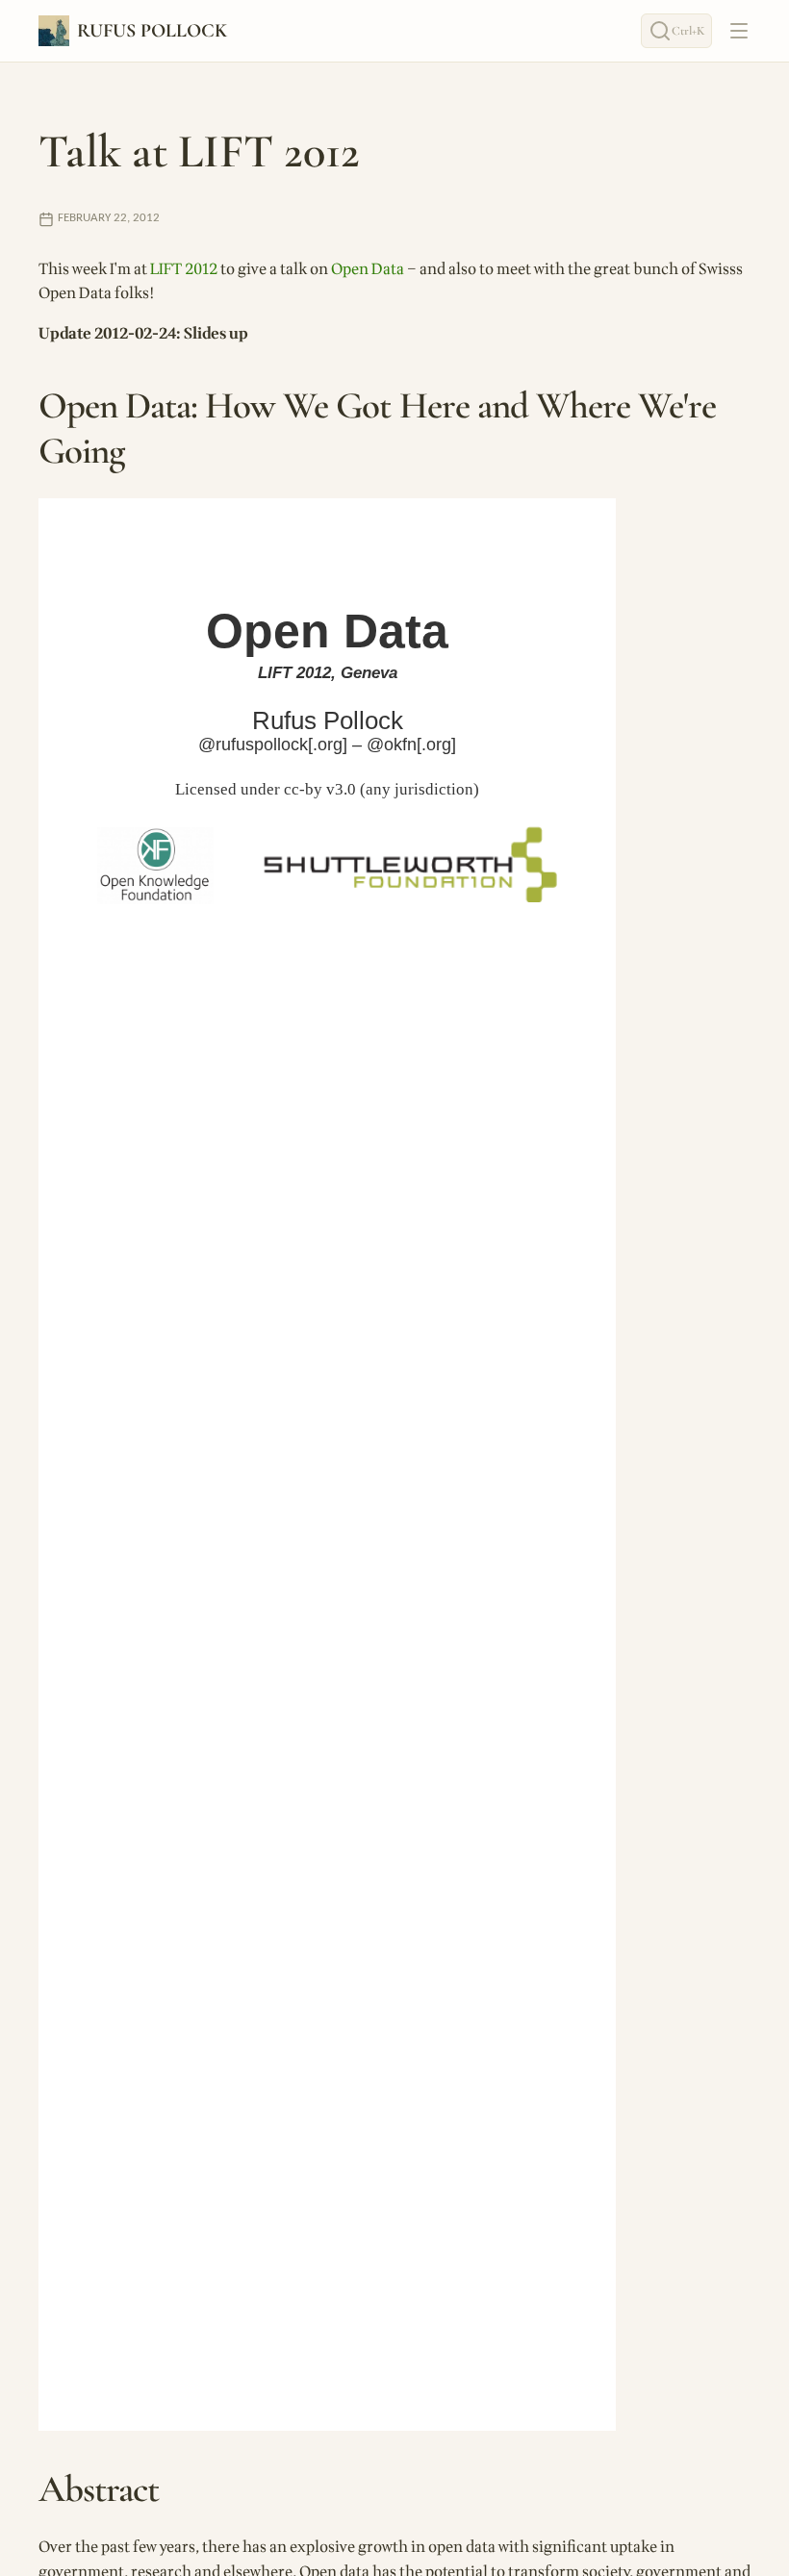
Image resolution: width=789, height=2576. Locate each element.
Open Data (368, 269)
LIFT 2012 (184, 269)
